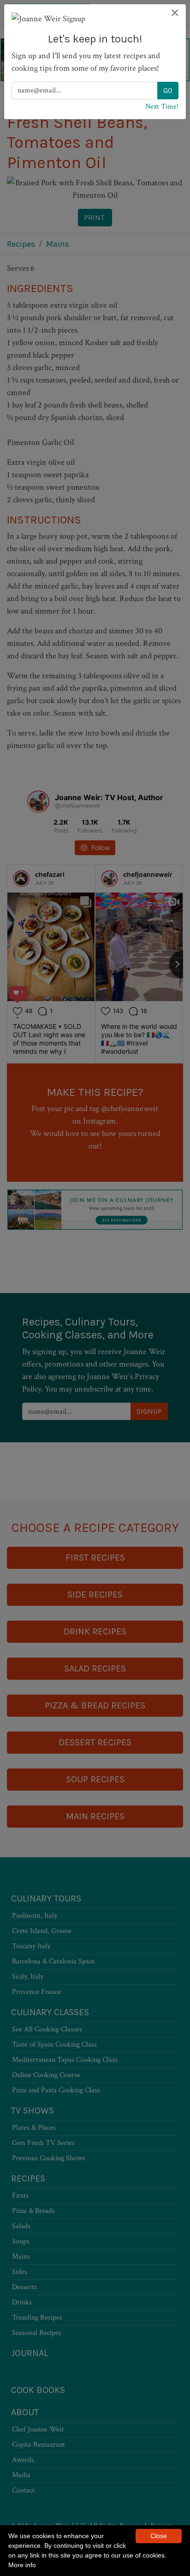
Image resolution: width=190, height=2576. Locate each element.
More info (22, 2565)
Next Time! (162, 106)
